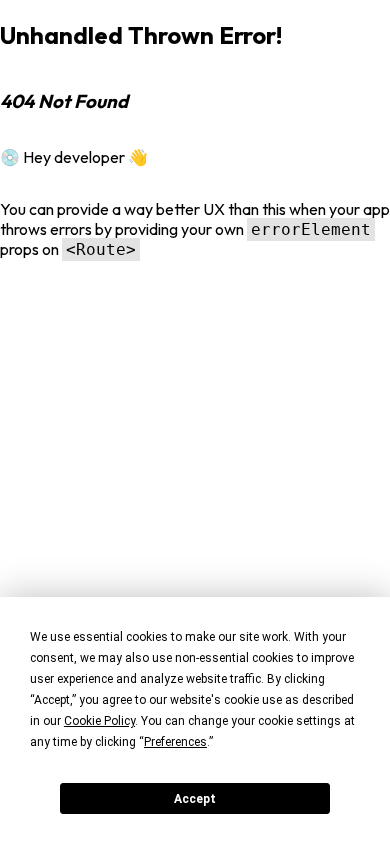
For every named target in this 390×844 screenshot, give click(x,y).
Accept (195, 799)
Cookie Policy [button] (99, 721)
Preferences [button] (175, 742)
